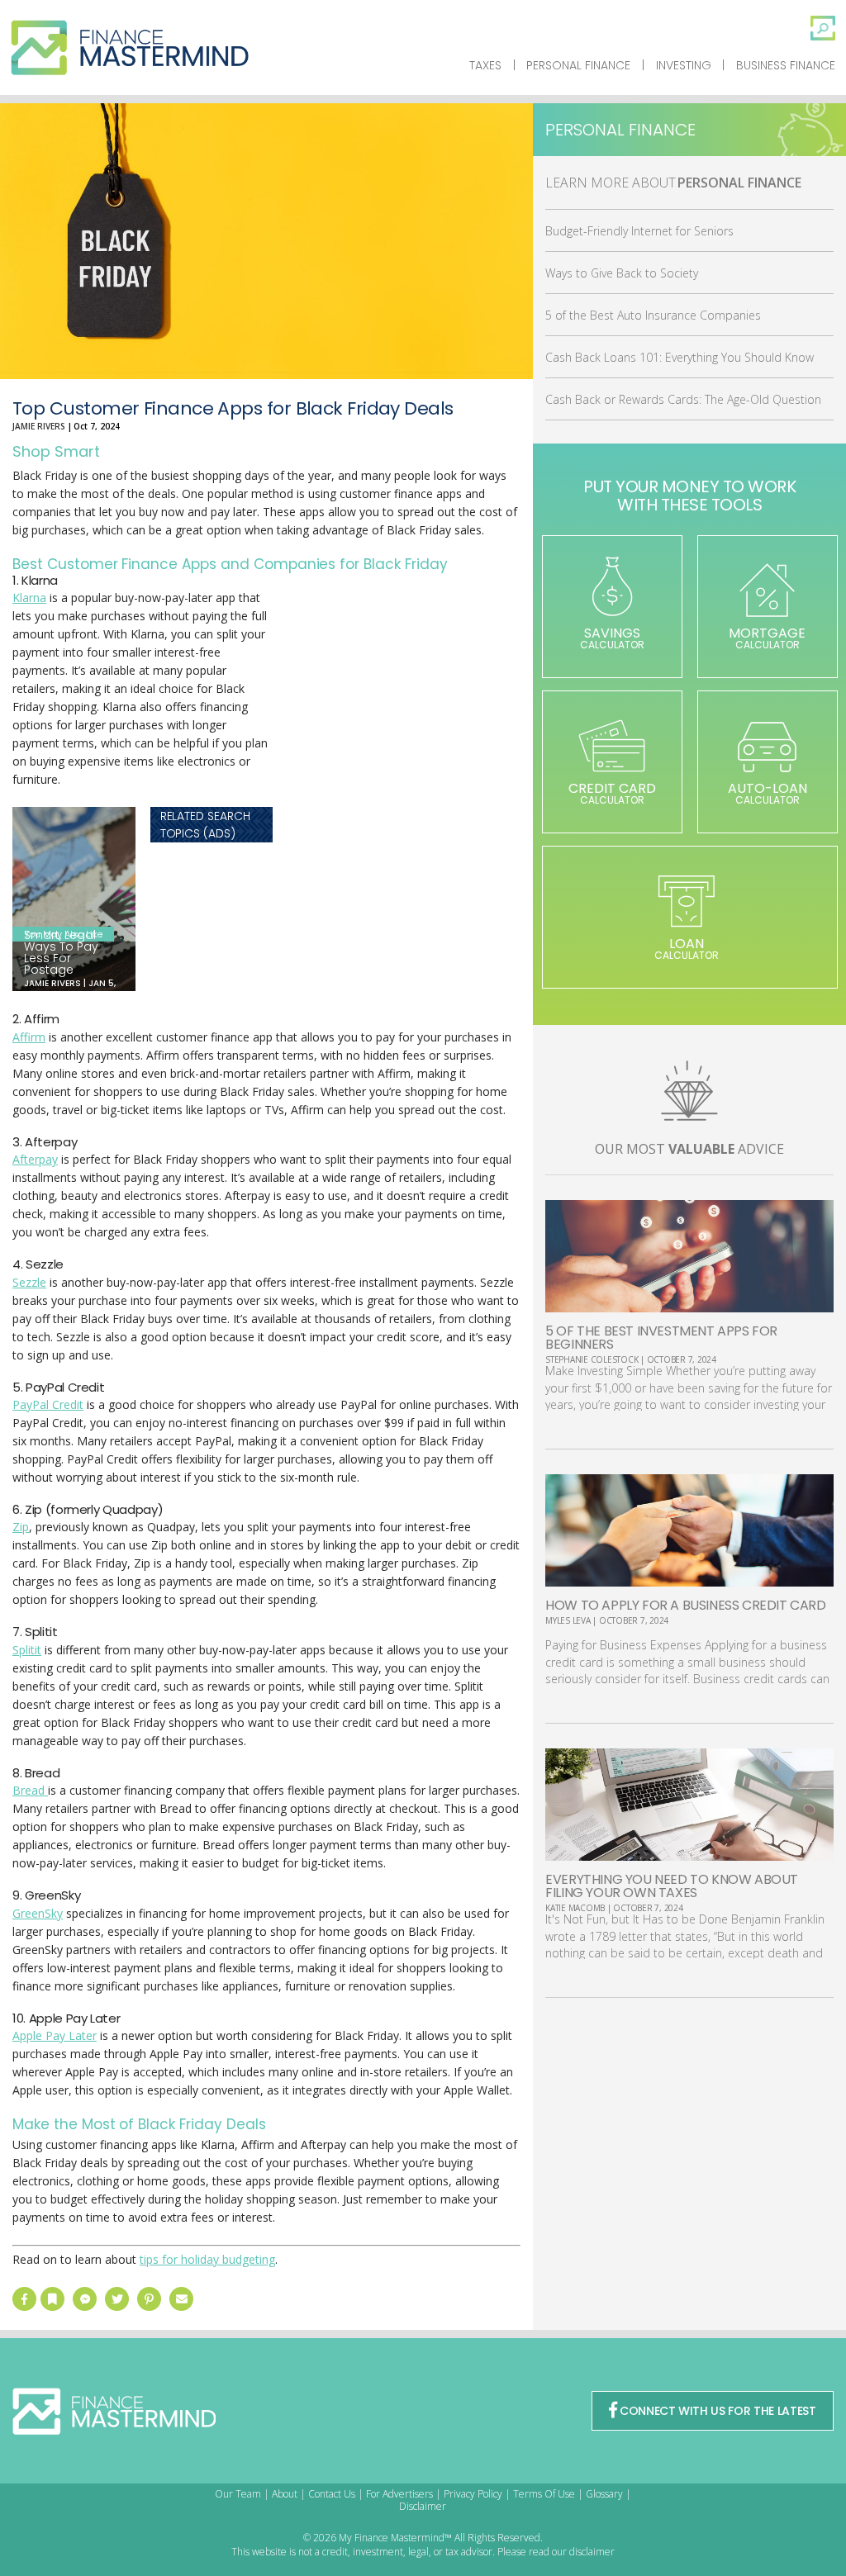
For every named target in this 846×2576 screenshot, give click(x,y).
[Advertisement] (397, 712)
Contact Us (332, 2494)
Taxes (485, 65)
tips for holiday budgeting (207, 2259)
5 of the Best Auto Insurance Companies (653, 315)
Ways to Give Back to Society (622, 273)
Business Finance (786, 65)
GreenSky (38, 1913)
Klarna (29, 598)
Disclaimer (423, 2506)
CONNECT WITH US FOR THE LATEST (718, 2411)
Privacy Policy (473, 2494)
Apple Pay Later (55, 2035)
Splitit (27, 1650)
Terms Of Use (544, 2494)
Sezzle (29, 1282)
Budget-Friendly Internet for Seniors (639, 231)
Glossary (604, 2494)
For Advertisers (399, 2494)
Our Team (238, 2494)
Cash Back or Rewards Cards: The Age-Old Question (683, 399)
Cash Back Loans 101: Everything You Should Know (680, 357)
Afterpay (35, 1159)
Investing (684, 65)
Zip (21, 1527)
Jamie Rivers (39, 426)
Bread (30, 1790)
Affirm (29, 1037)
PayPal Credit (48, 1404)
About (285, 2494)
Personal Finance (578, 65)
